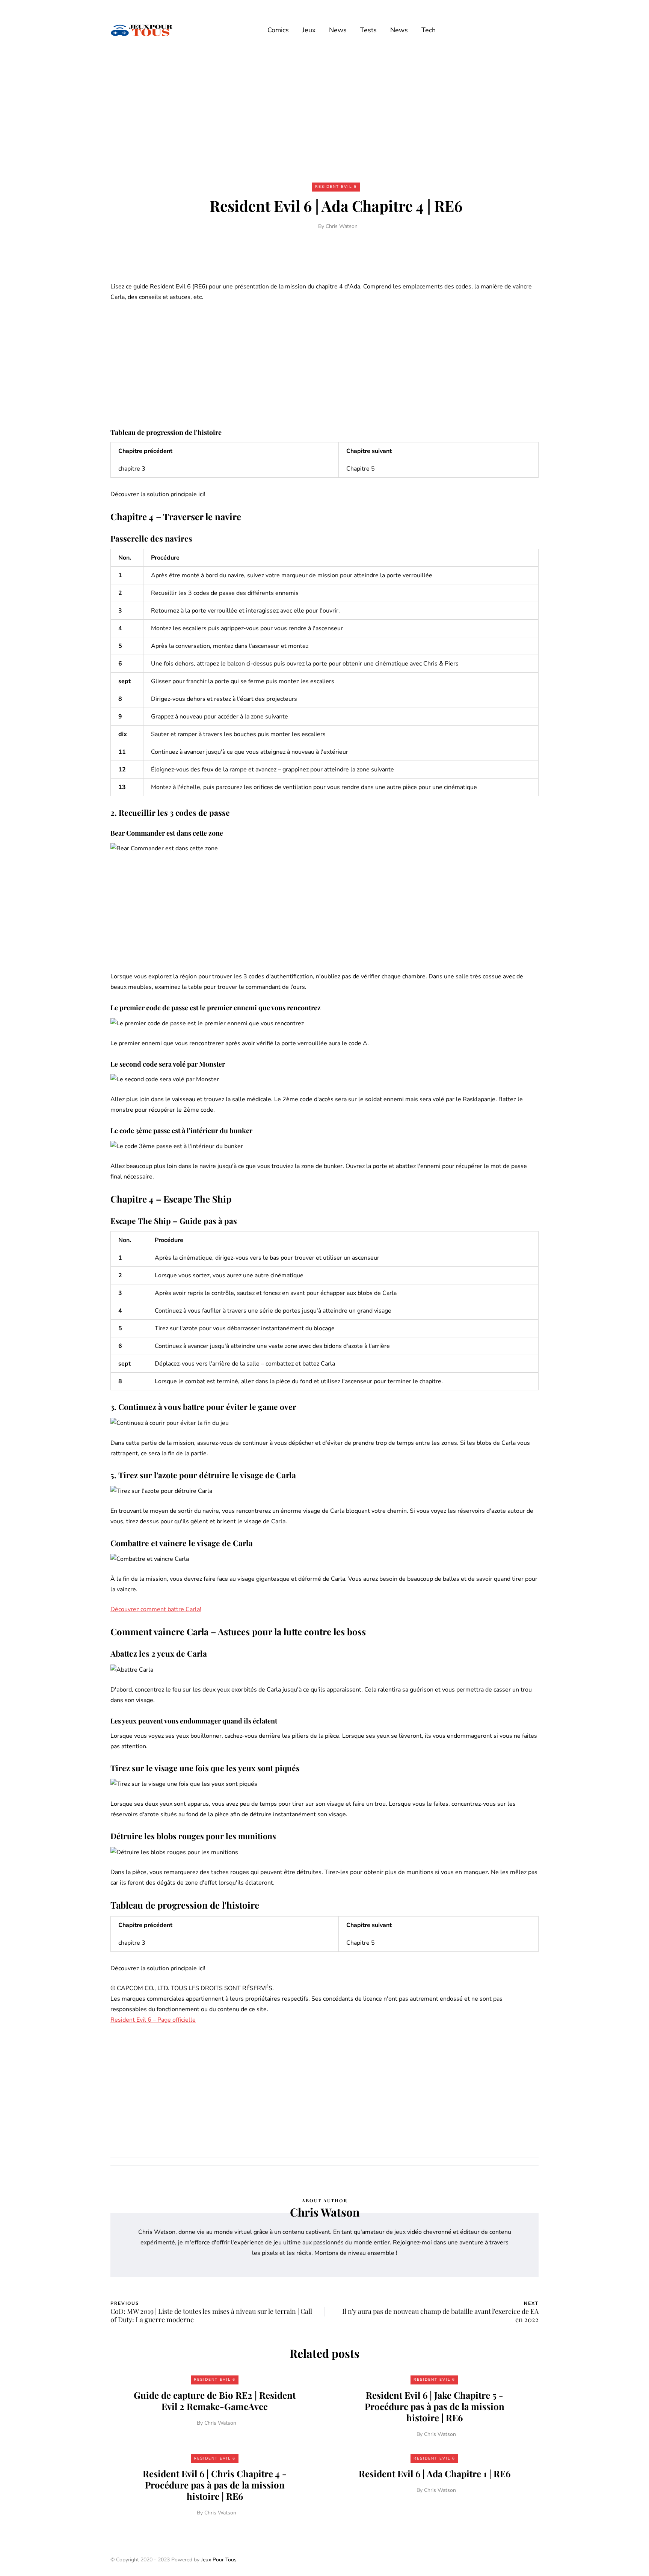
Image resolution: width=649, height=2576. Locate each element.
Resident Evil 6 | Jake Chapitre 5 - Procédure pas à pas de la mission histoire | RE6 (435, 2406)
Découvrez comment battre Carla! (156, 1609)
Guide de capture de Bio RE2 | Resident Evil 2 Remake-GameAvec (215, 2401)
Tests (368, 30)
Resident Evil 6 (336, 187)
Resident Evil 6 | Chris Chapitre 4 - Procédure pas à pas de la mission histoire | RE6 (215, 2485)
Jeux (309, 30)
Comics (278, 30)
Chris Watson (342, 226)
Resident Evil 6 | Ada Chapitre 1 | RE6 (435, 2473)
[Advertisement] (324, 116)
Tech (429, 30)
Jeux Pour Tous (219, 2560)
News (338, 30)
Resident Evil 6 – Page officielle (153, 2020)
